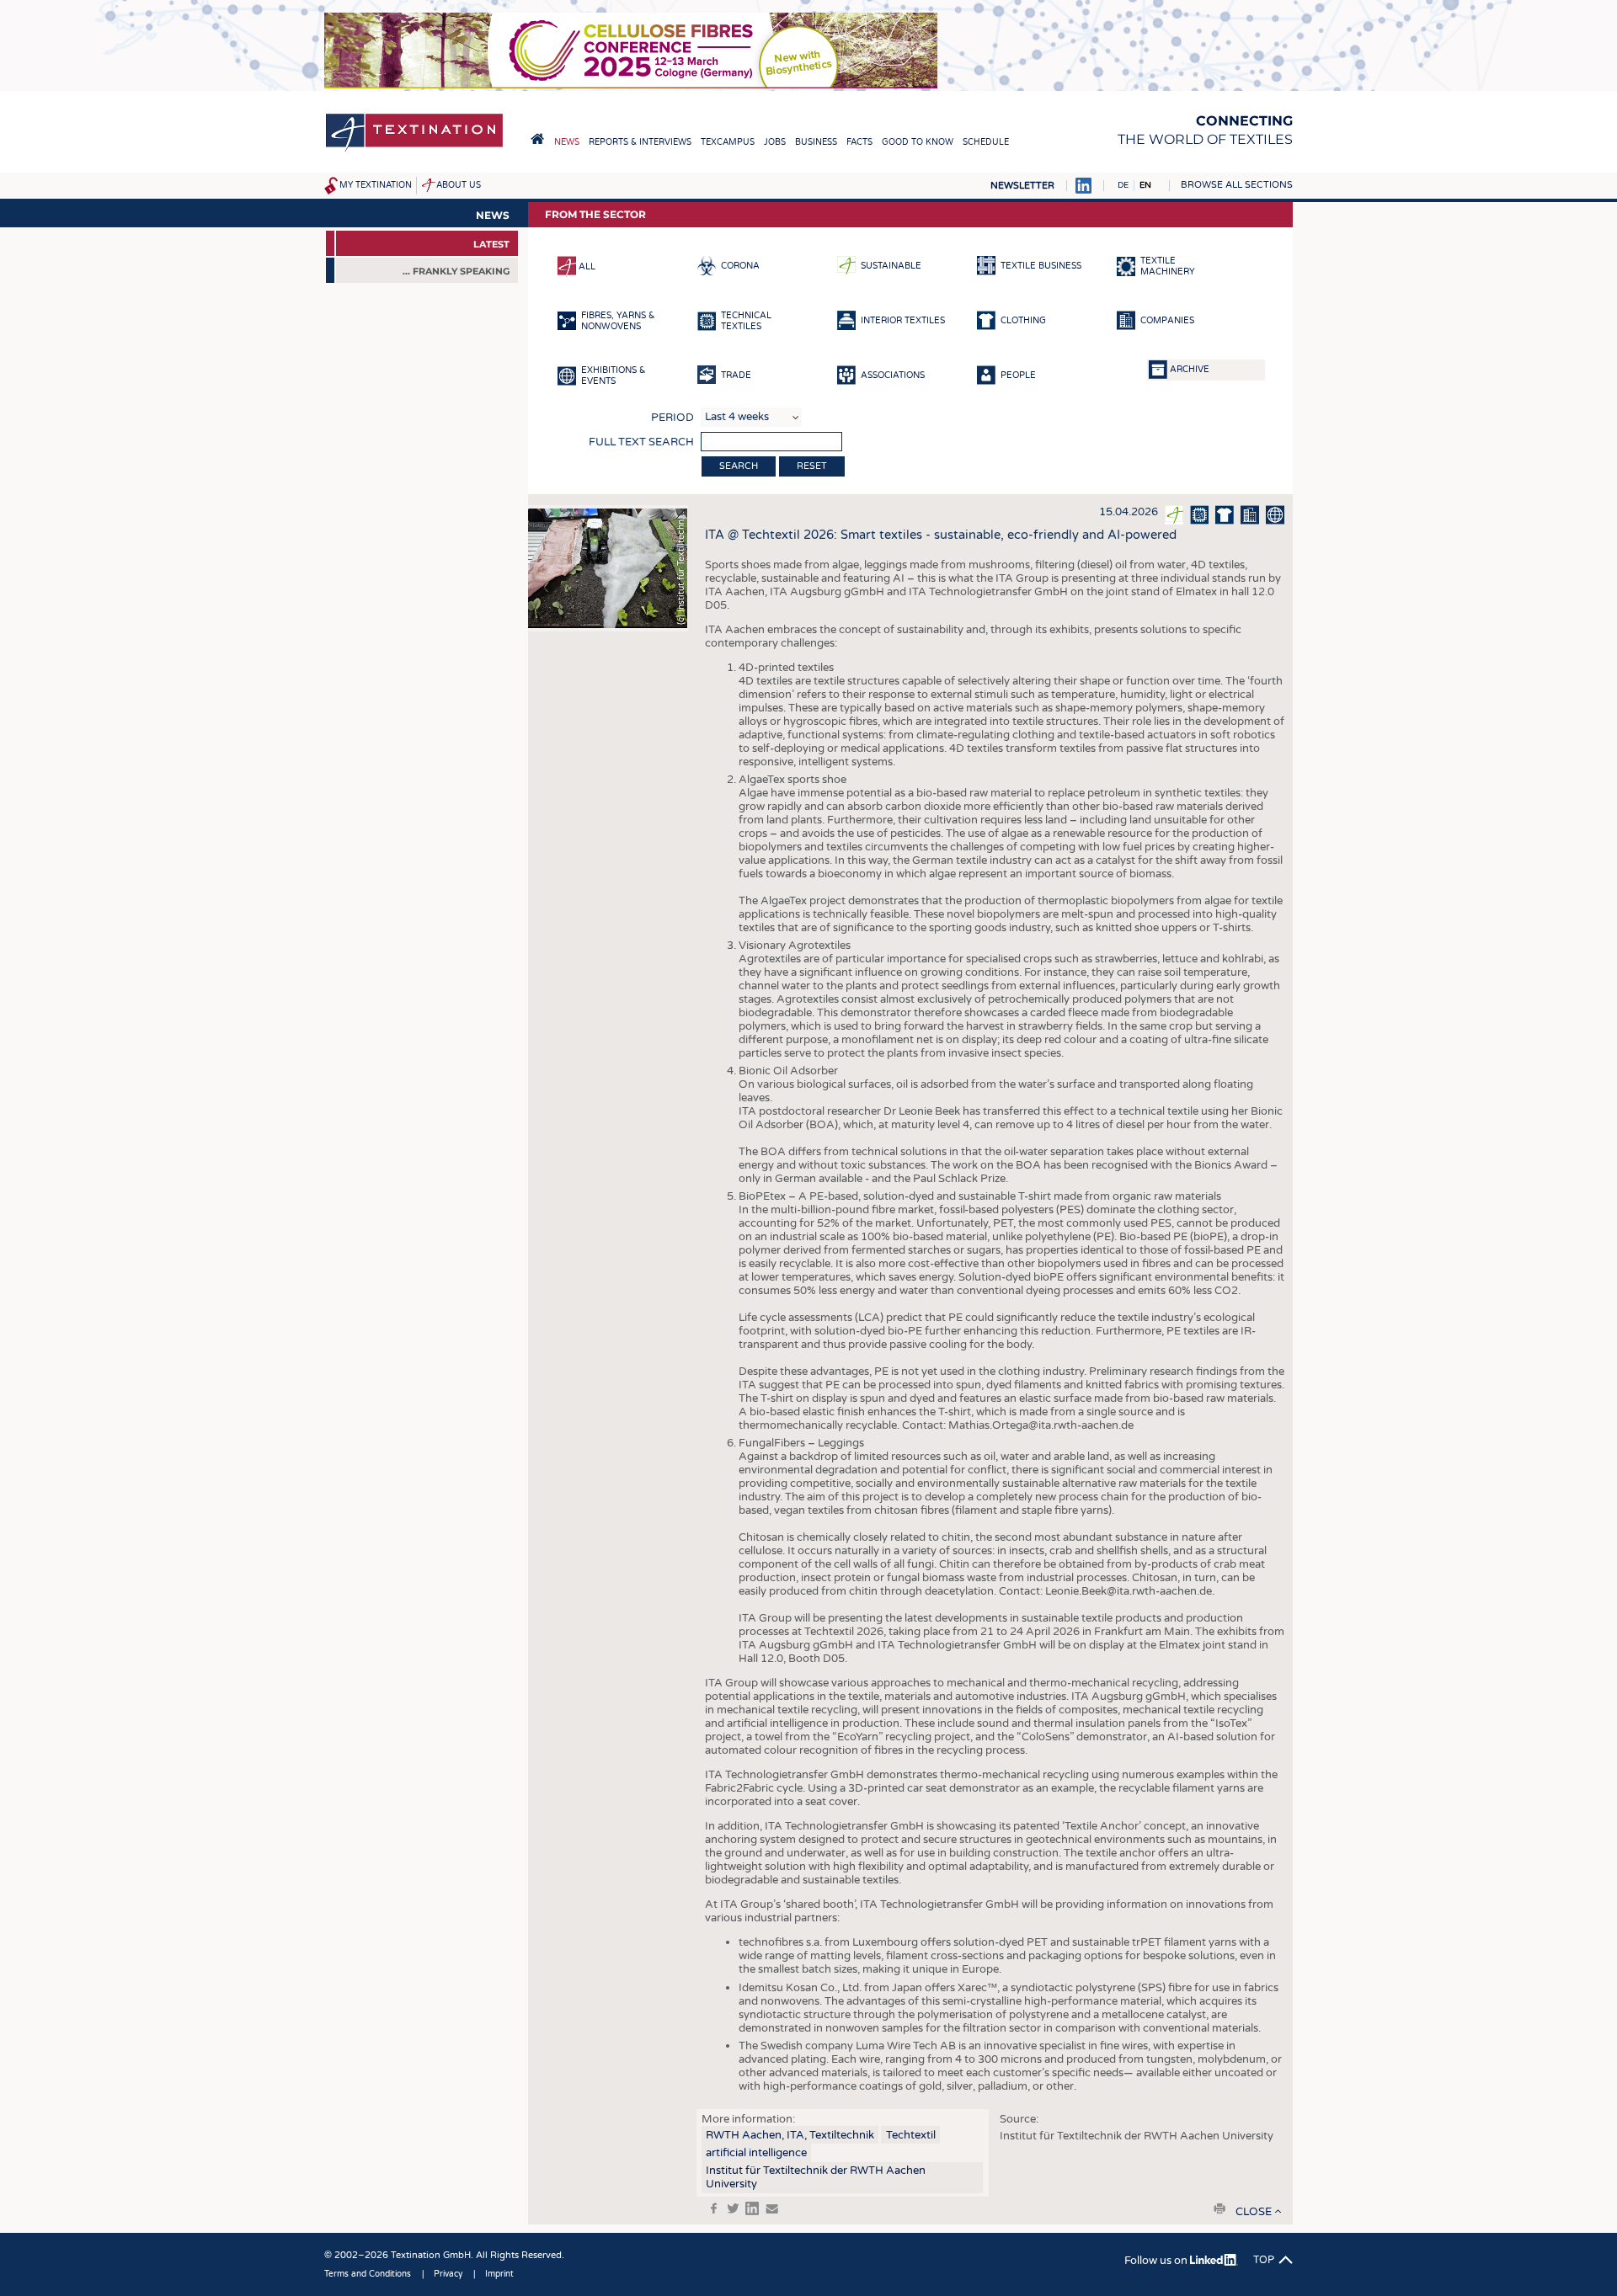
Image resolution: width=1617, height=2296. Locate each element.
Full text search (641, 442)
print (1219, 2208)
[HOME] (537, 139)
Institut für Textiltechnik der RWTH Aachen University (816, 2177)
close (1254, 2212)
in (752, 2208)
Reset (812, 466)
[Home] (414, 150)
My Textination (376, 185)
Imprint (499, 2274)
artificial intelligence (756, 2153)
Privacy (448, 2274)
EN (1145, 185)
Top (1264, 2260)
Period (672, 418)
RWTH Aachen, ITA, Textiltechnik (790, 2135)
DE (1123, 185)
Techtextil (911, 2135)
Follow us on (1157, 2261)
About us (459, 185)
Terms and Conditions (368, 2274)
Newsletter (1022, 186)
